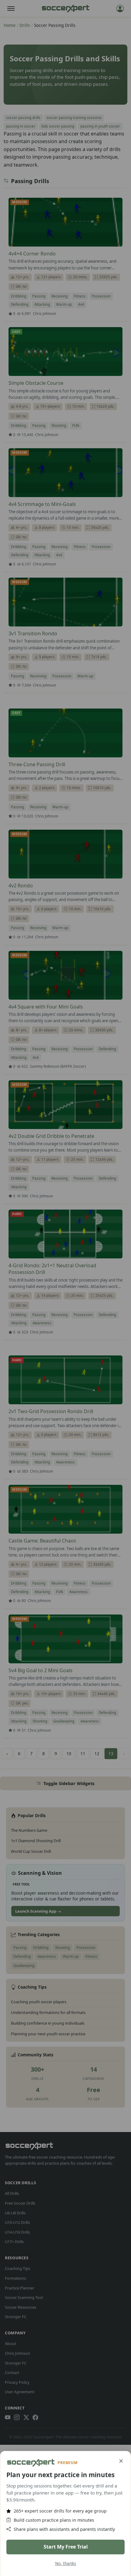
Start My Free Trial (66, 2547)
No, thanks (66, 2563)
